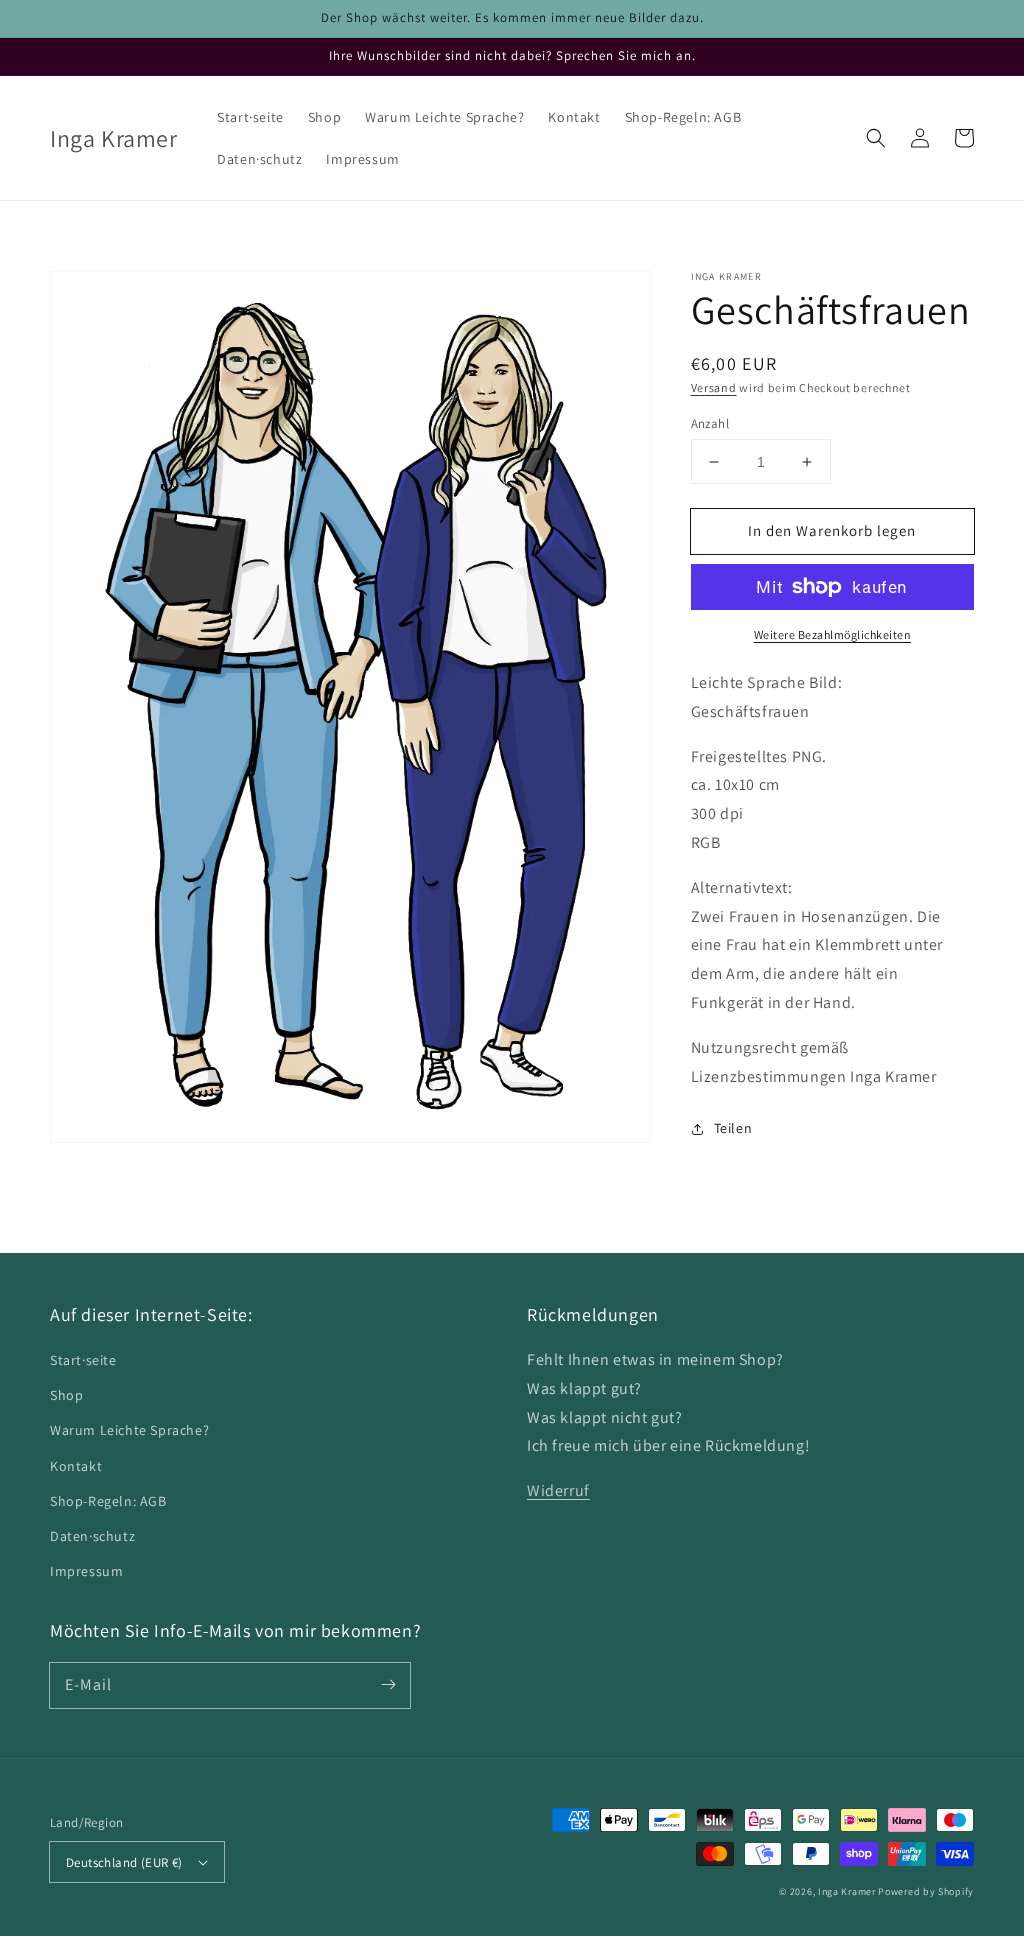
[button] (876, 138)
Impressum (86, 1571)
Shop (66, 1395)
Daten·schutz (92, 1536)
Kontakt (76, 1466)
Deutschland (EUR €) (124, 1862)
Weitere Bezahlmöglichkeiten (833, 634)
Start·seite (83, 1360)
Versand (714, 387)
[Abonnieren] (388, 1685)
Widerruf (558, 1490)
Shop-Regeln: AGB (108, 1501)
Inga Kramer (847, 1891)
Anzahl (710, 423)
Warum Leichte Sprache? (129, 1430)
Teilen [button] (733, 1128)
